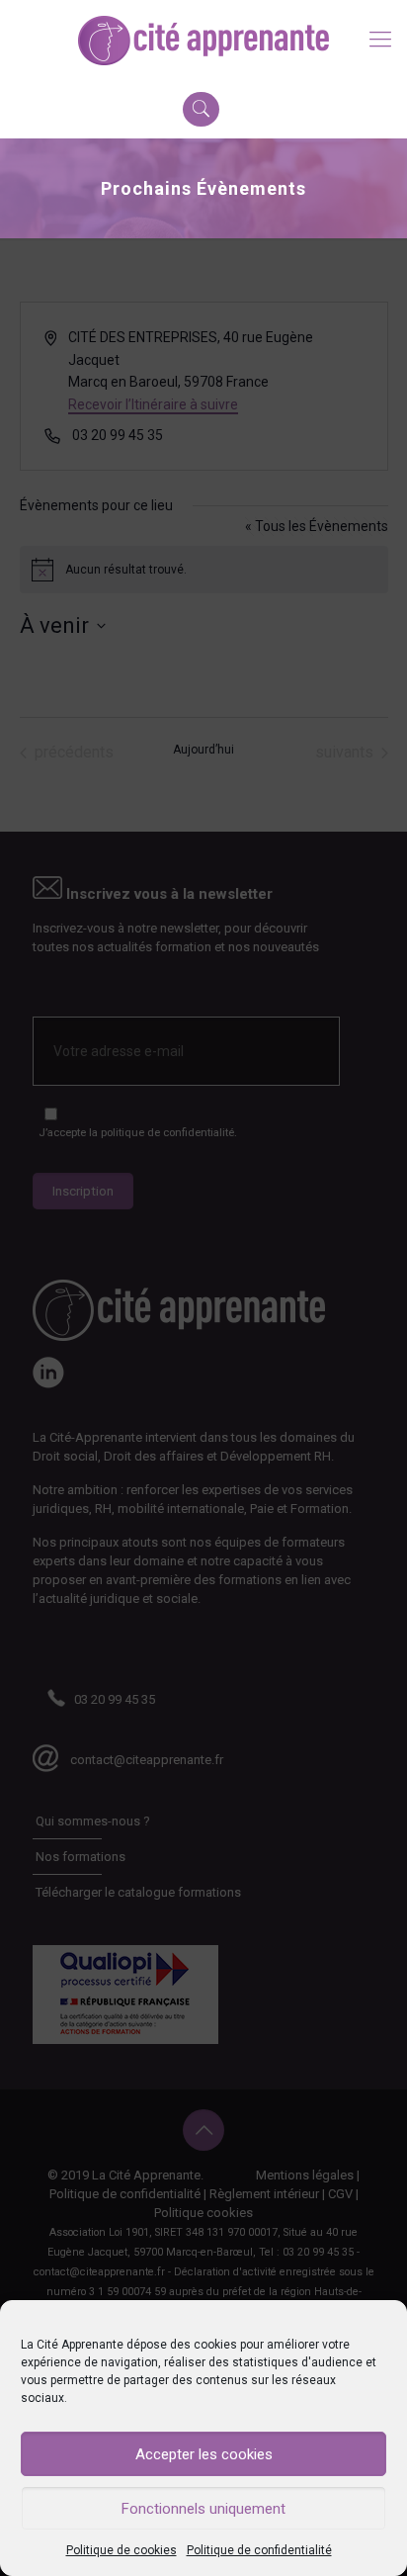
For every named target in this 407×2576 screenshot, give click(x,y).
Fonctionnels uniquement (203, 2509)
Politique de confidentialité (259, 2550)
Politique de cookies (122, 2550)
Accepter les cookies (204, 2454)
